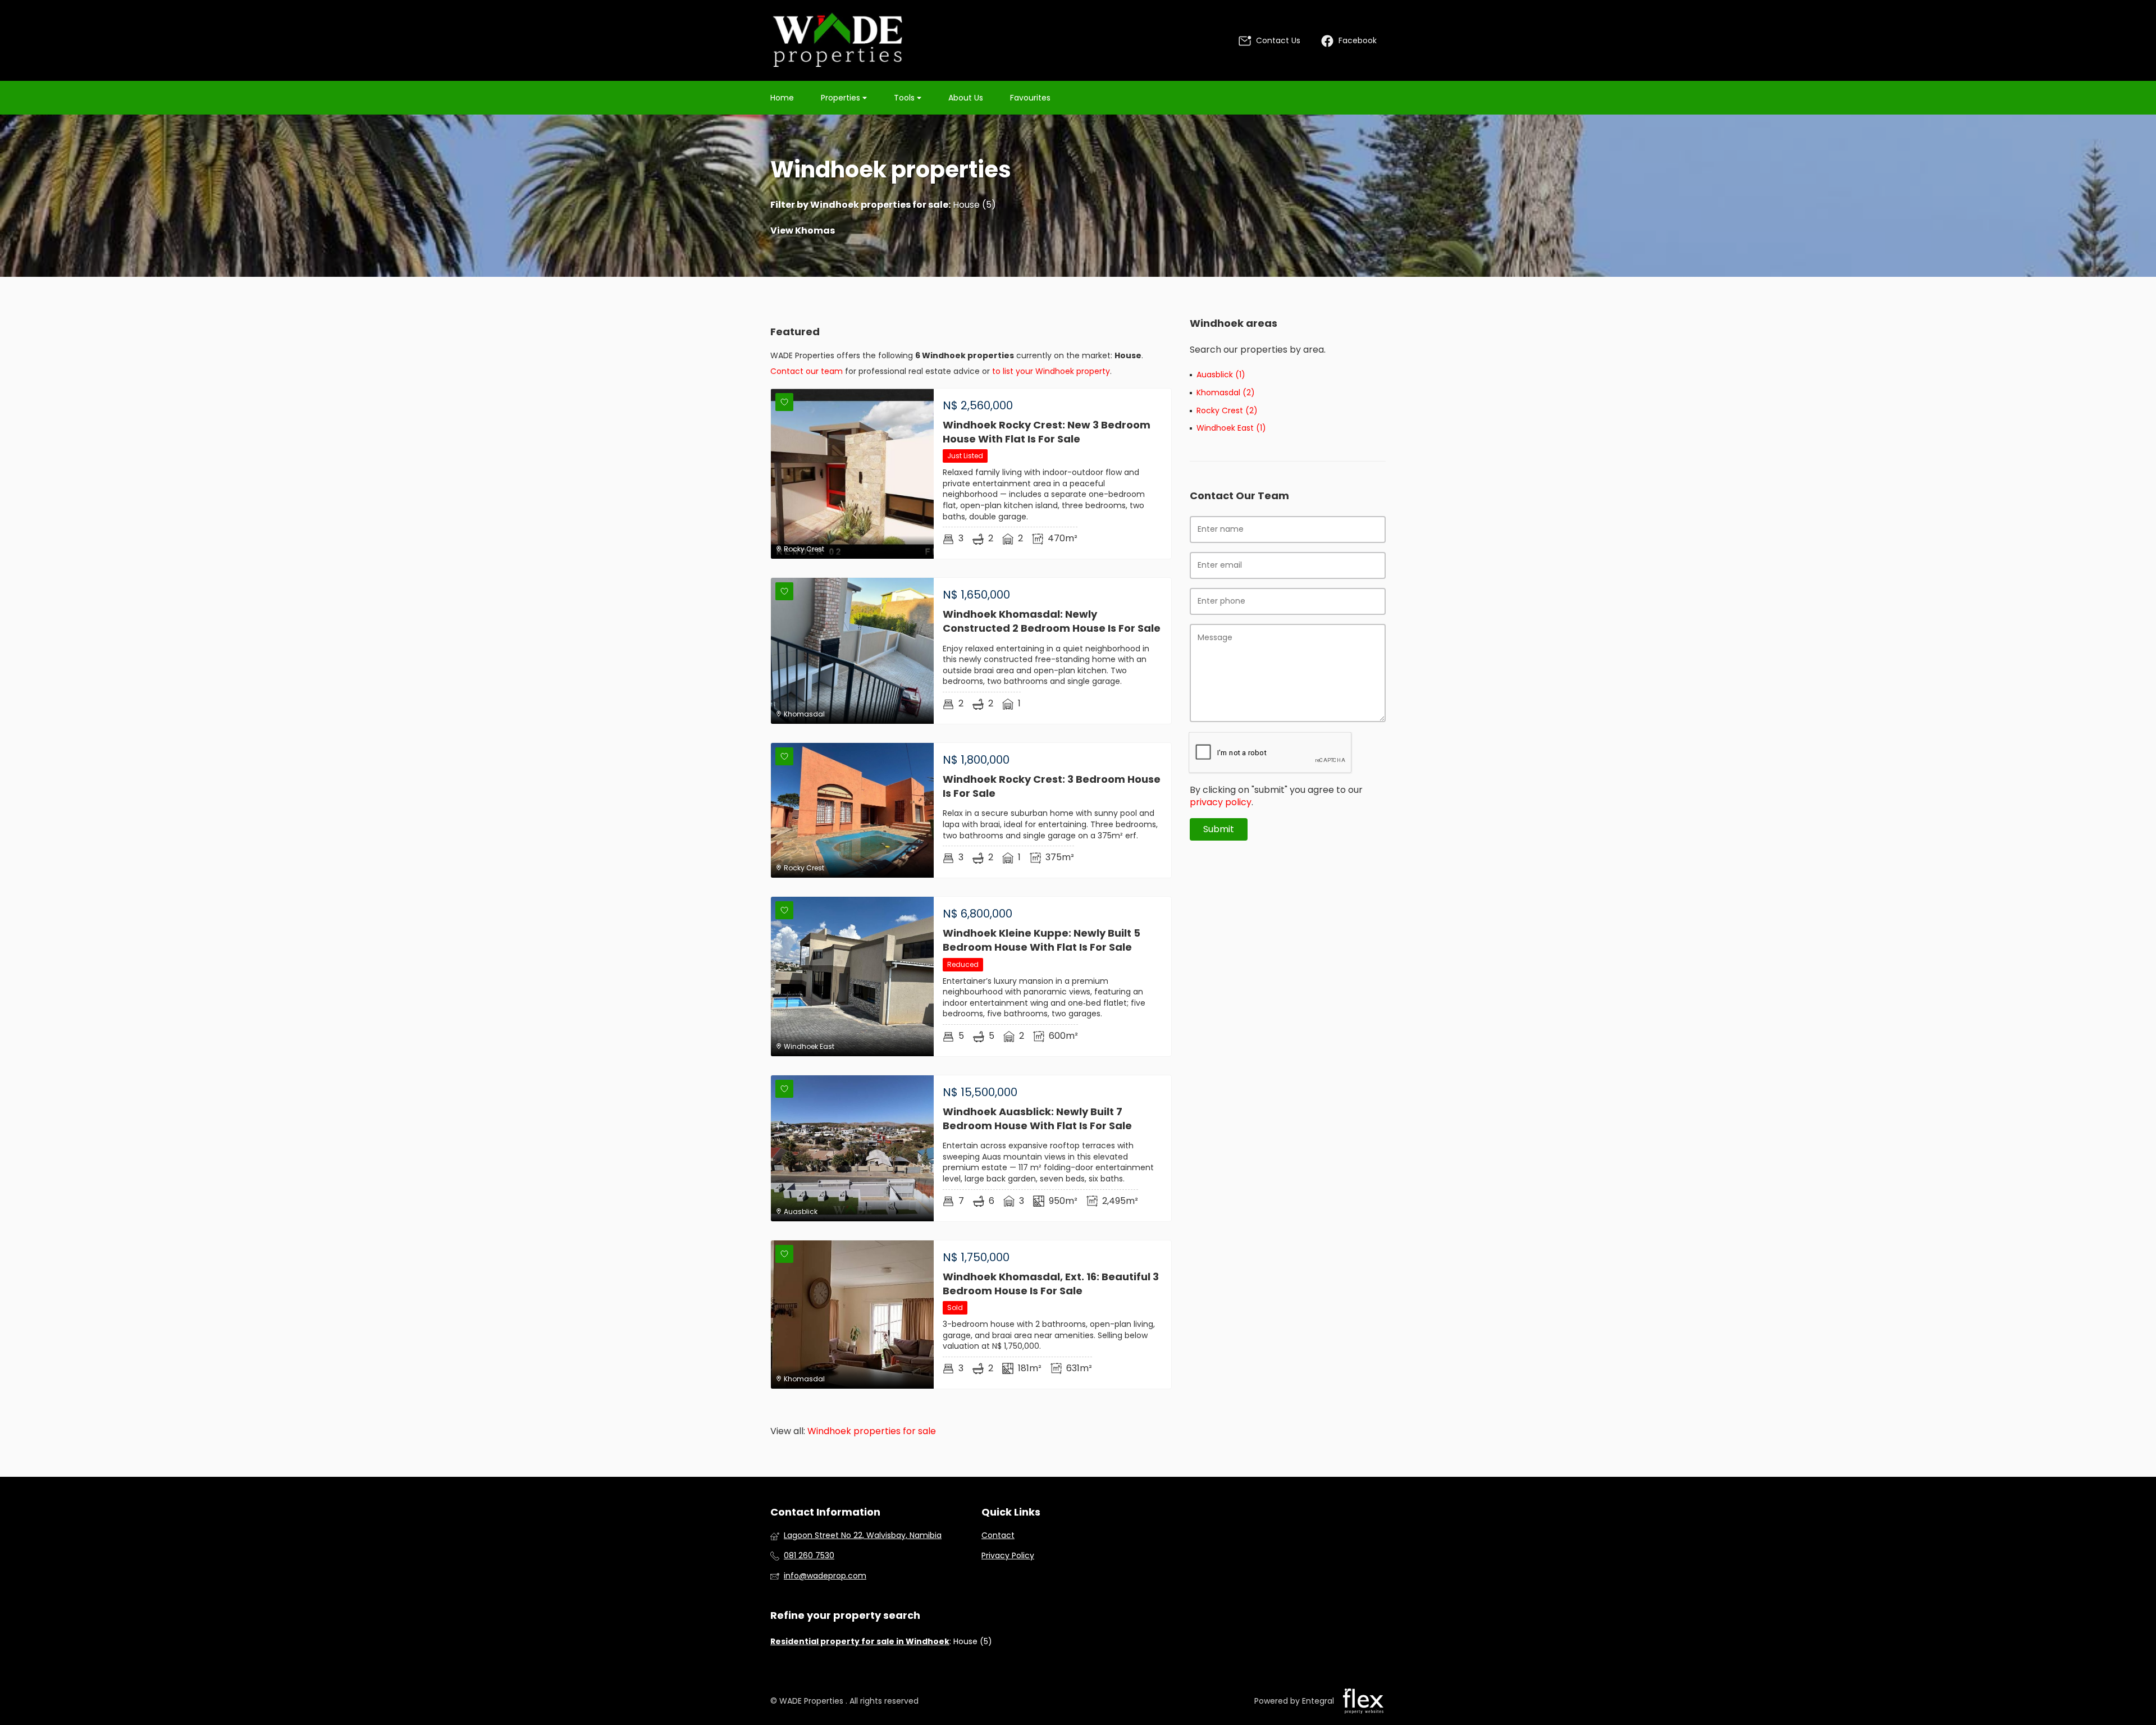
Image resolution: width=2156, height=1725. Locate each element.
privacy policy (1221, 802)
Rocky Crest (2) (1227, 411)
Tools (905, 98)
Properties (842, 98)
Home (782, 98)
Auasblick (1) (1221, 375)
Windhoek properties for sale (879, 205)
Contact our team (807, 371)
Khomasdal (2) (1226, 393)
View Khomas (803, 231)
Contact (998, 1535)
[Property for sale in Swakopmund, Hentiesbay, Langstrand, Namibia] (838, 40)
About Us (966, 98)
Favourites (1030, 98)
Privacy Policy (1008, 1556)
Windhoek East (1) (1231, 428)
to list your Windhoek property (1051, 371)
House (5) (974, 205)
